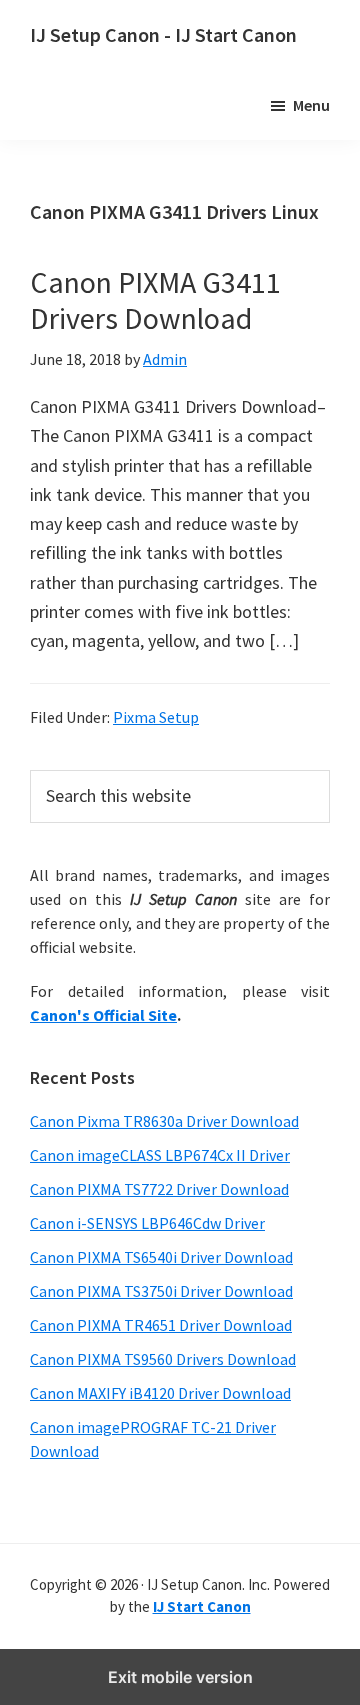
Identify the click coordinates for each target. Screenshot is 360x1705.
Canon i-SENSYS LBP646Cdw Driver (147, 1223)
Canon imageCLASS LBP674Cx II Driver (160, 1155)
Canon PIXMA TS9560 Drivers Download (163, 1359)
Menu (311, 105)
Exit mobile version (180, 1677)
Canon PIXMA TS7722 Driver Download (159, 1189)
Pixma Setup (156, 717)
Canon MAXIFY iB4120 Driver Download (160, 1393)
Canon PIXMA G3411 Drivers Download (155, 300)
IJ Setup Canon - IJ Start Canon (163, 34)
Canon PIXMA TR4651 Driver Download (161, 1325)
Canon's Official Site (103, 1015)
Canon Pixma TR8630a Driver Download (164, 1121)
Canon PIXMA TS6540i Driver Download (161, 1257)
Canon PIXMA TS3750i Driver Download (161, 1291)
